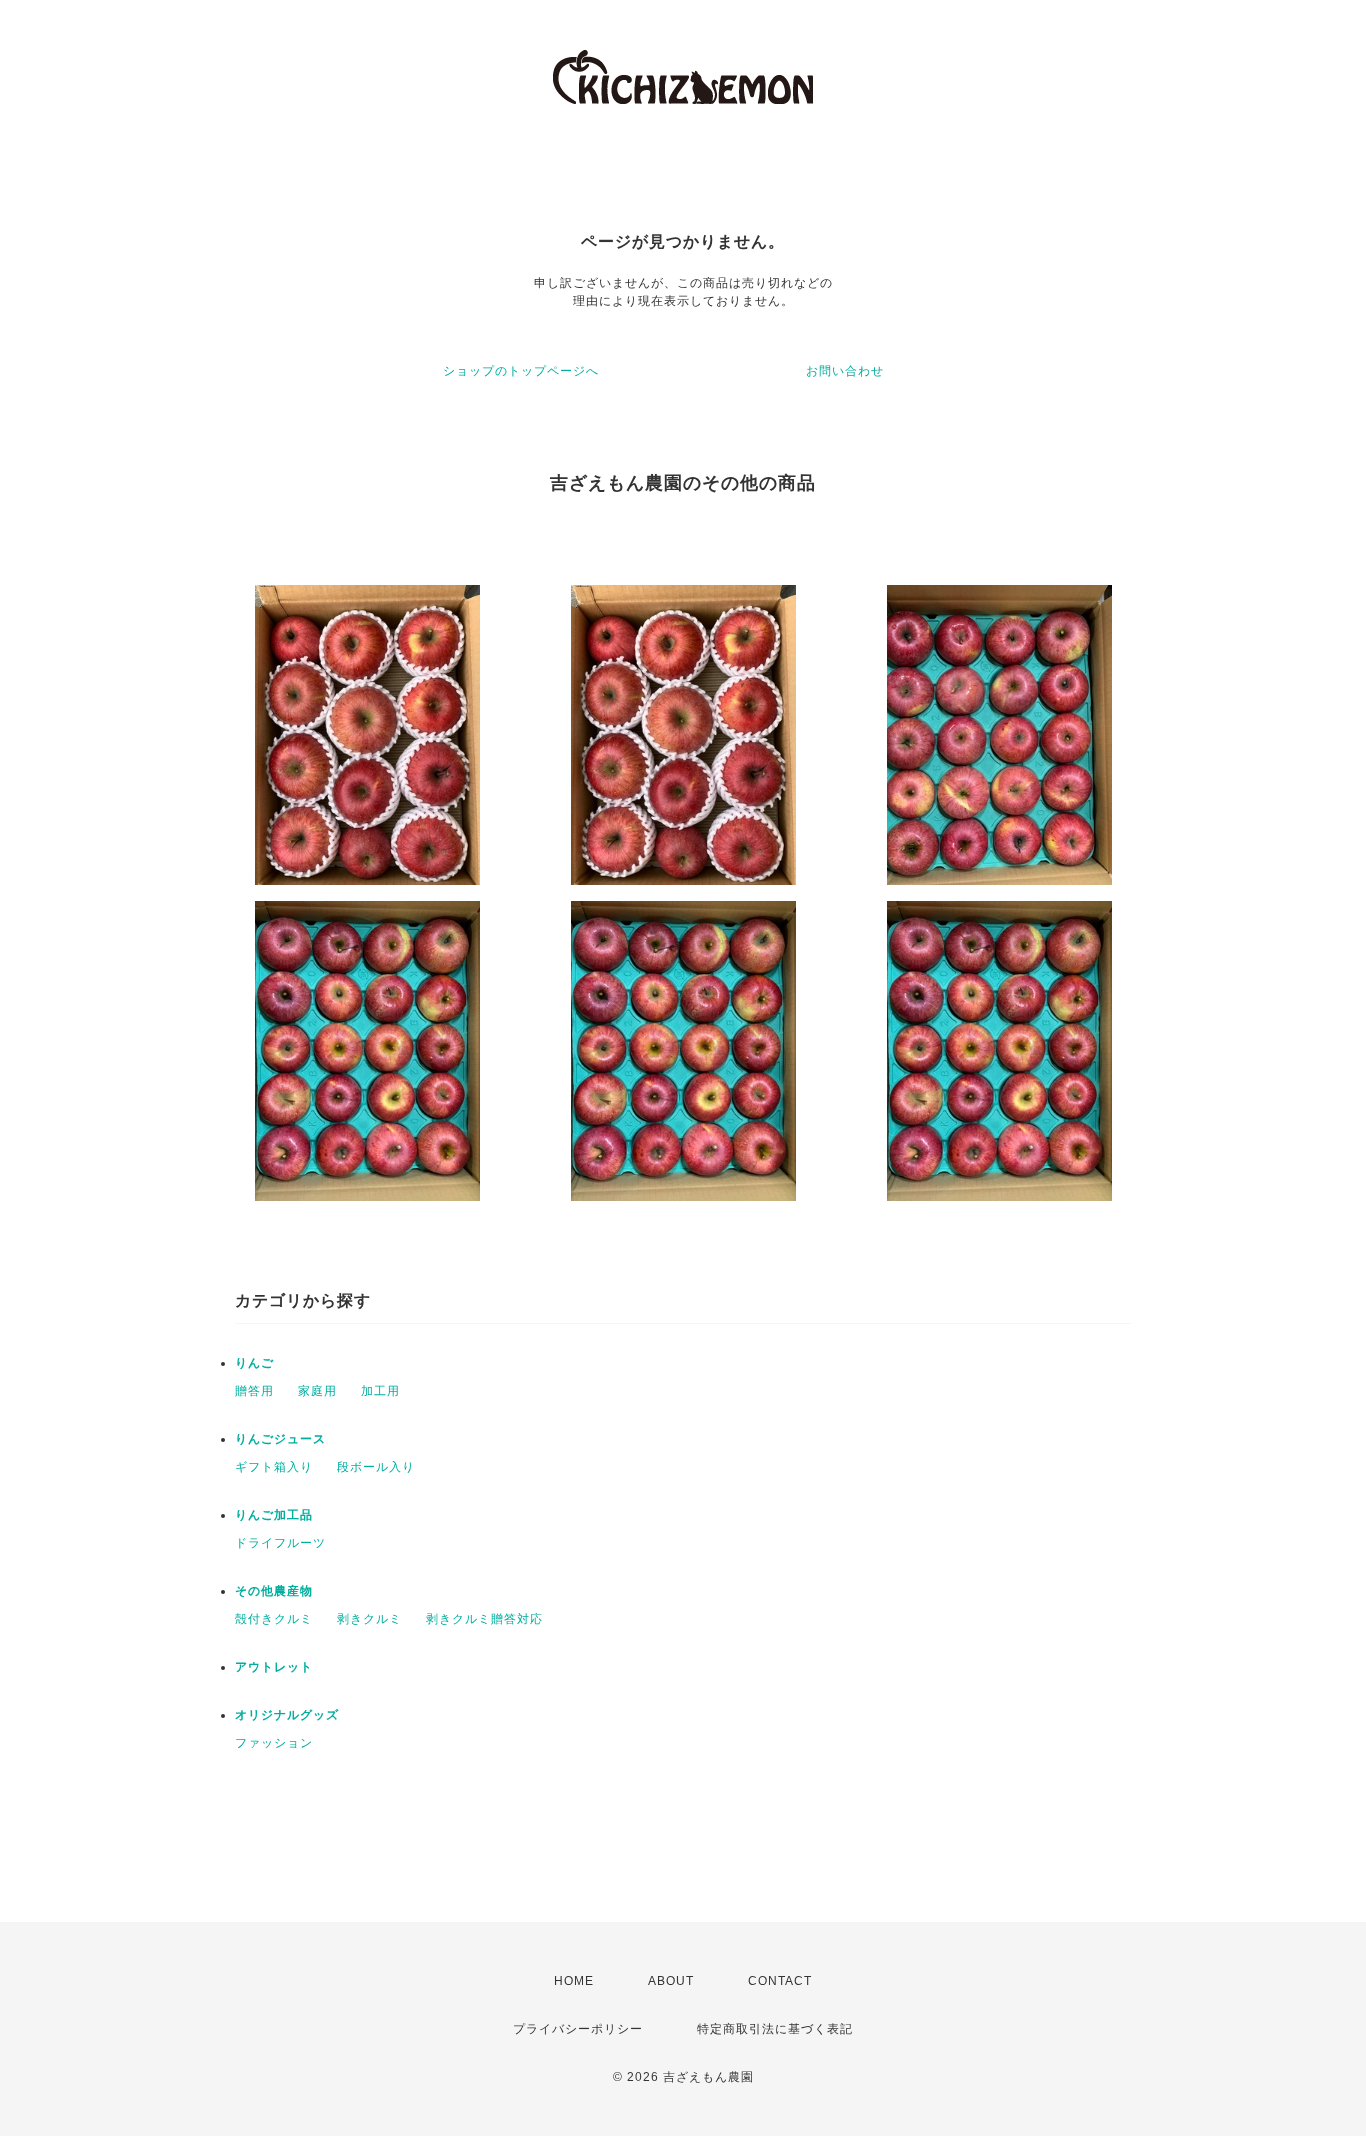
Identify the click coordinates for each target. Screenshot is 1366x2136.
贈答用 (254, 1391)
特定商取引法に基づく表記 (775, 2029)
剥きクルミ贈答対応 (484, 1619)
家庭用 (317, 1391)
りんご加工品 (274, 1515)
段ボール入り (376, 1467)
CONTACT (780, 1981)
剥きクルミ (369, 1619)
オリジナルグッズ (287, 1715)
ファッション (274, 1743)
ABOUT (671, 1981)
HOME (574, 1981)
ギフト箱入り (274, 1467)
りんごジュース (280, 1439)
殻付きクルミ (274, 1619)
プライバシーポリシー (578, 2029)
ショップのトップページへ (521, 371)
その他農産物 (274, 1591)
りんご (254, 1363)
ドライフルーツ (280, 1543)
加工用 (380, 1391)
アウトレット (274, 1667)
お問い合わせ (845, 371)
